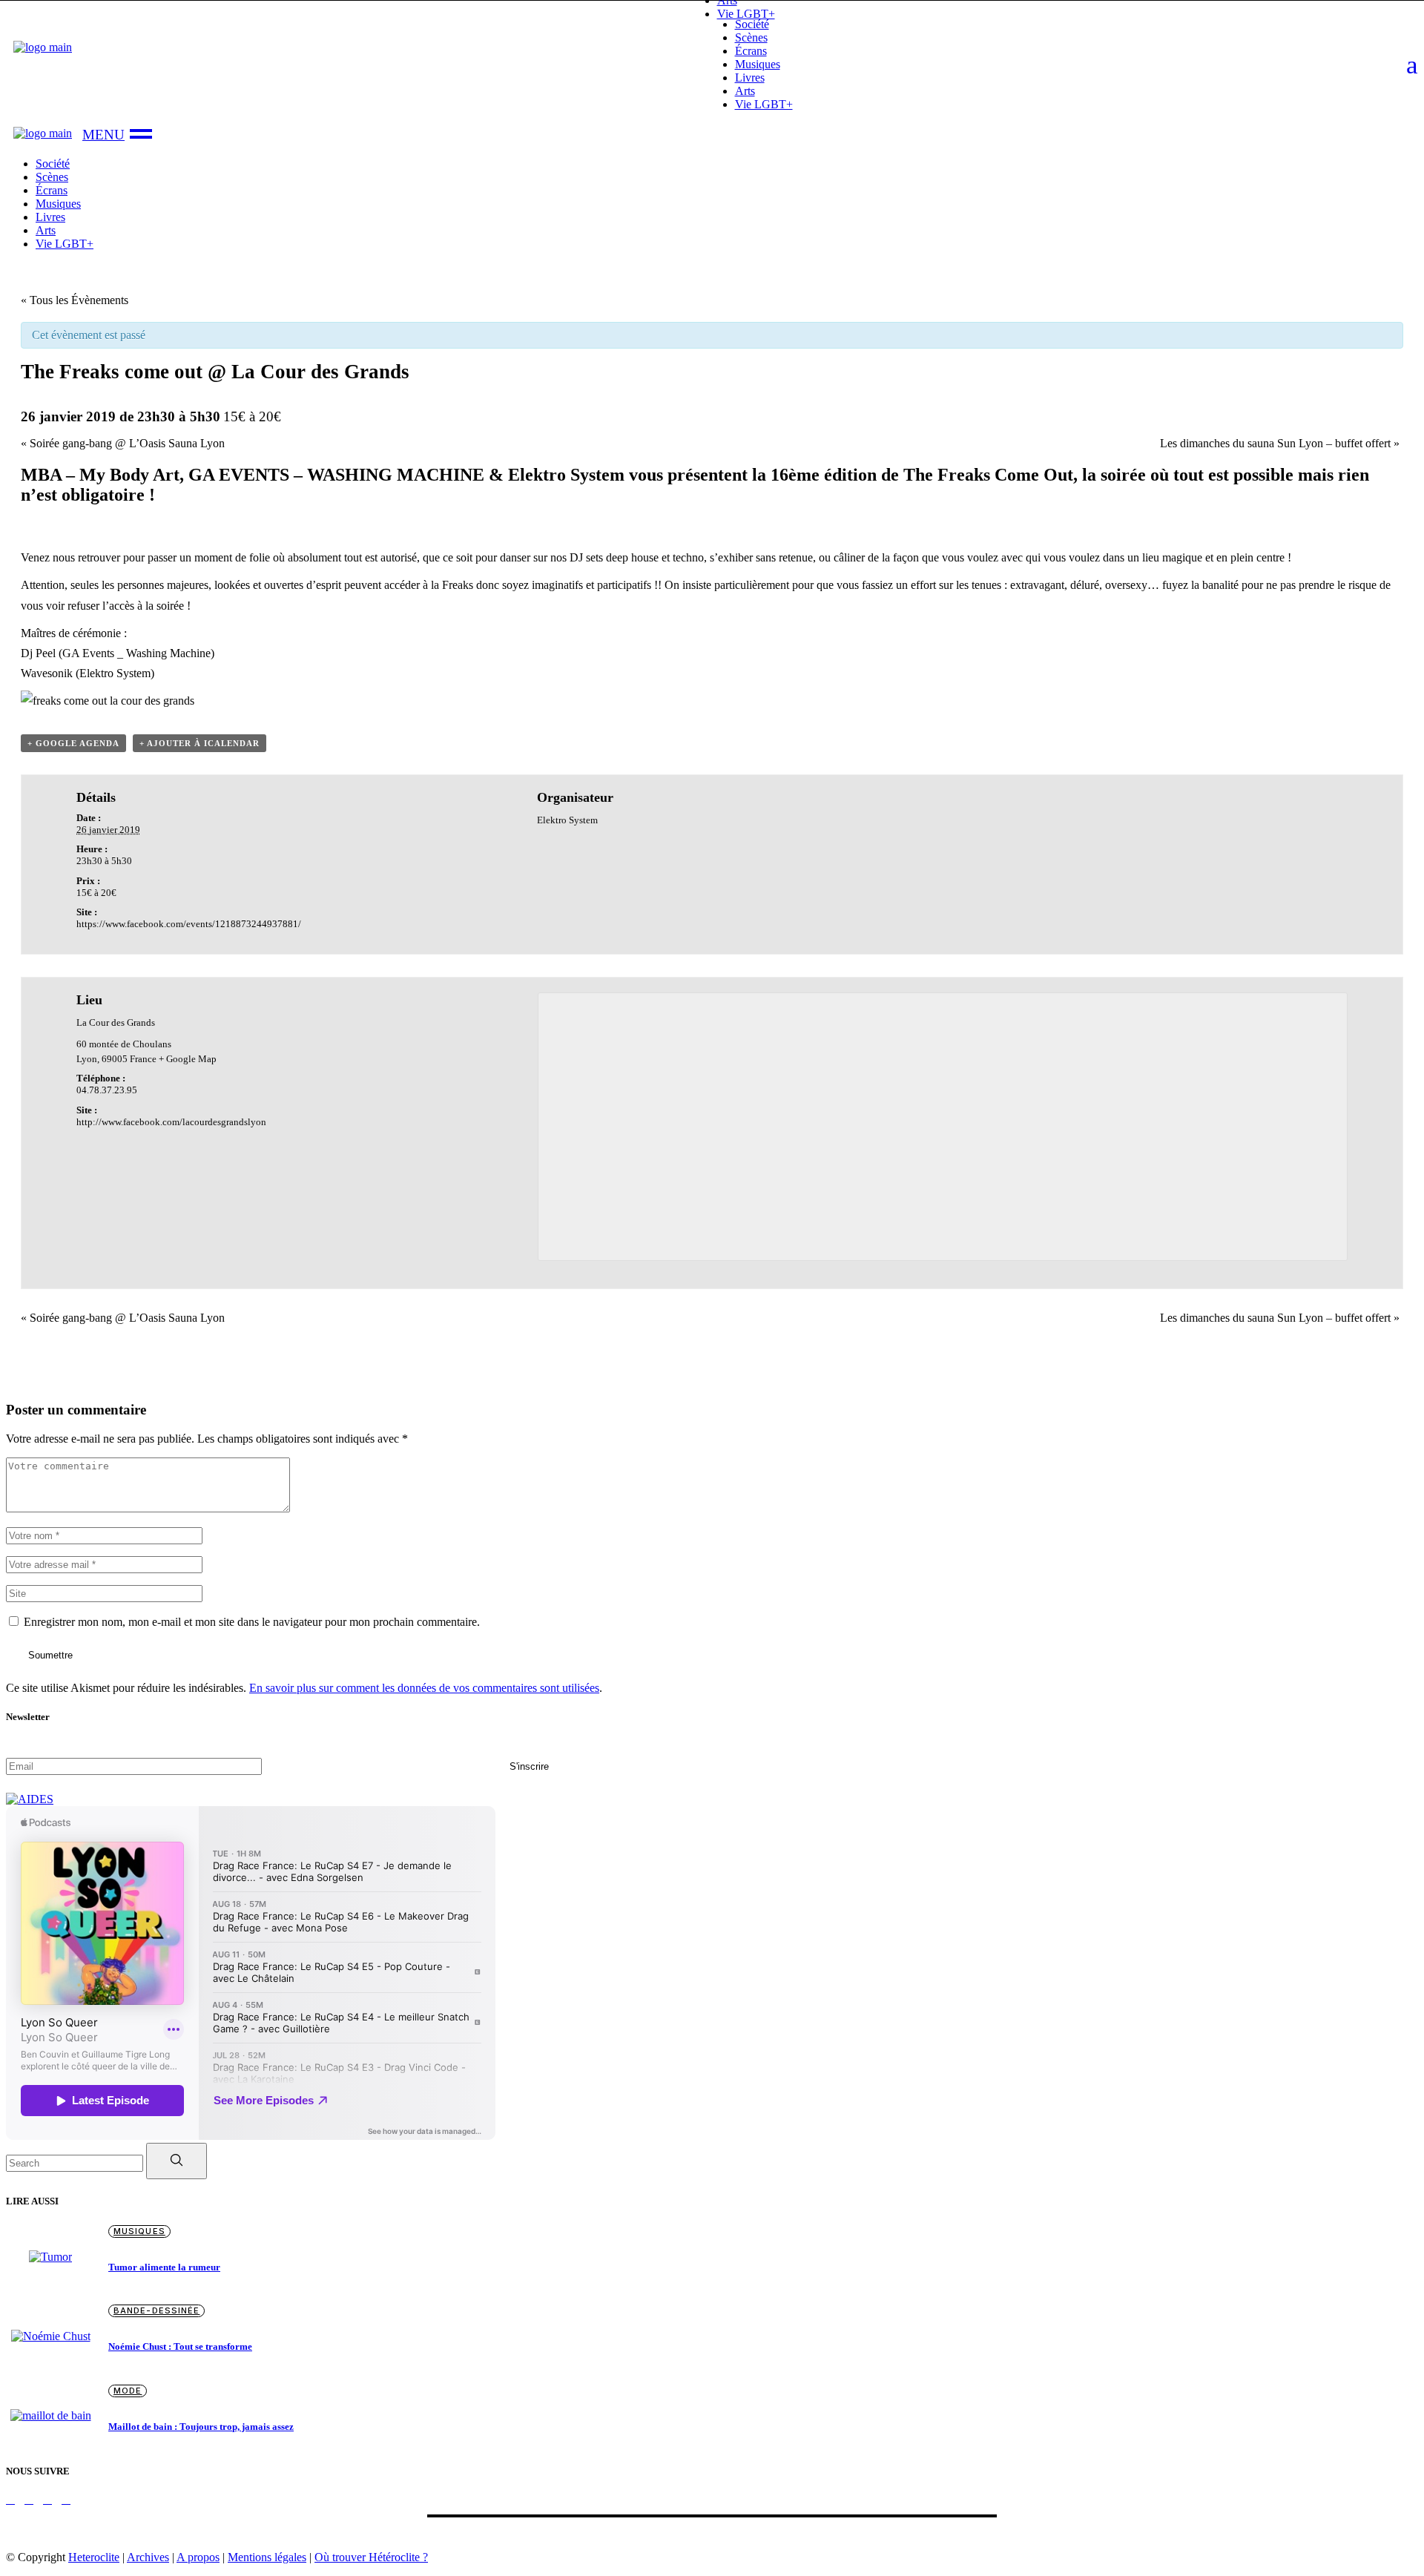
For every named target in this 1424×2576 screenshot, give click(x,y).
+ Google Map (188, 1059)
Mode (128, 2391)
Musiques (139, 2231)
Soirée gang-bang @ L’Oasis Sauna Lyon (123, 443)
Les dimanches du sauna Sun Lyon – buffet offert (1280, 443)
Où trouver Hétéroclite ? (371, 2557)
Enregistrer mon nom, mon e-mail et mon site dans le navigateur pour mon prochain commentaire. (252, 1622)
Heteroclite (94, 2557)
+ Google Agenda (73, 743)
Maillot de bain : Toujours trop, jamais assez (201, 2427)
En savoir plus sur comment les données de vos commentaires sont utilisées (424, 1688)
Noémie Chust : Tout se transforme (180, 2346)
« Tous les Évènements (75, 300)
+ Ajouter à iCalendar (200, 743)
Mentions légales (267, 2557)
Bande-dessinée (156, 2310)
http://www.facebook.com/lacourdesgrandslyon (171, 1122)
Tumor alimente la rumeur (164, 2267)
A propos (198, 2557)
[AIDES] (30, 1799)
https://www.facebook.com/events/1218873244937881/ (189, 924)
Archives (148, 2557)
